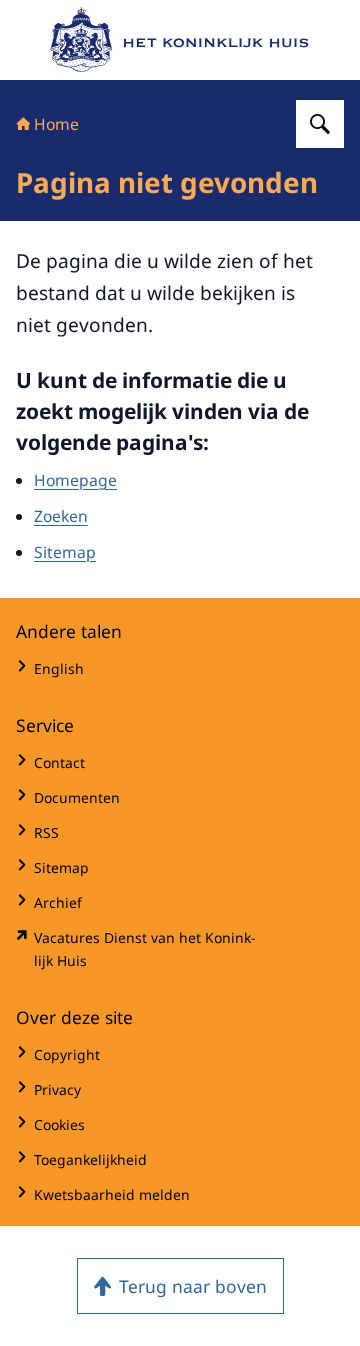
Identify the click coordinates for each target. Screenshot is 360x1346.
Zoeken (61, 516)
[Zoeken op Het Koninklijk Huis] (320, 124)
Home (56, 124)
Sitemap (65, 552)
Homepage (75, 480)
